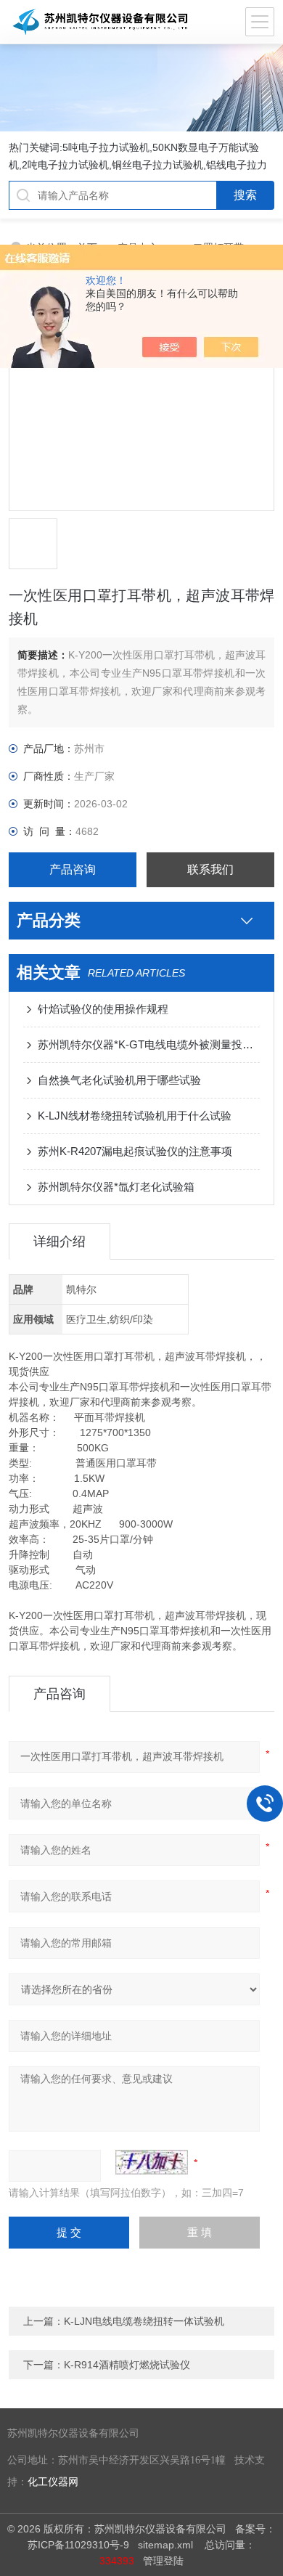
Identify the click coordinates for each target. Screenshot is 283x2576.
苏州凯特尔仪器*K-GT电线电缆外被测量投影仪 (149, 1044)
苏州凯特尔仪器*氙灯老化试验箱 (116, 1187)
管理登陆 (163, 2561)
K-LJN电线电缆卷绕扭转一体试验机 (144, 2321)
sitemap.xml (165, 2545)
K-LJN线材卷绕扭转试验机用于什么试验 (135, 1116)
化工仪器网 (53, 2482)
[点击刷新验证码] (152, 2162)
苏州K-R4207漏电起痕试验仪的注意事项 (135, 1151)
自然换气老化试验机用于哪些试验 (119, 1080)
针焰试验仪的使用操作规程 (103, 1009)
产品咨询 (73, 869)
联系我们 (210, 869)
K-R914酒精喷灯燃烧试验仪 (127, 2365)
